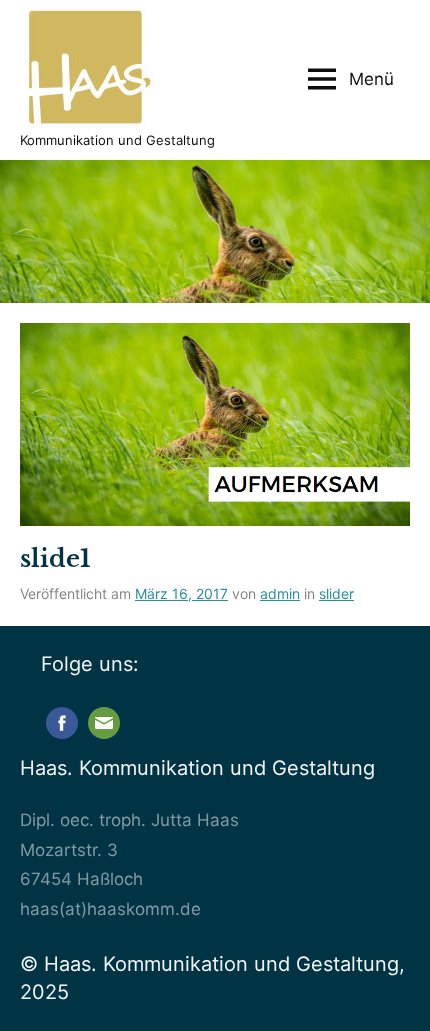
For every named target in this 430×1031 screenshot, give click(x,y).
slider (336, 593)
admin (280, 593)
